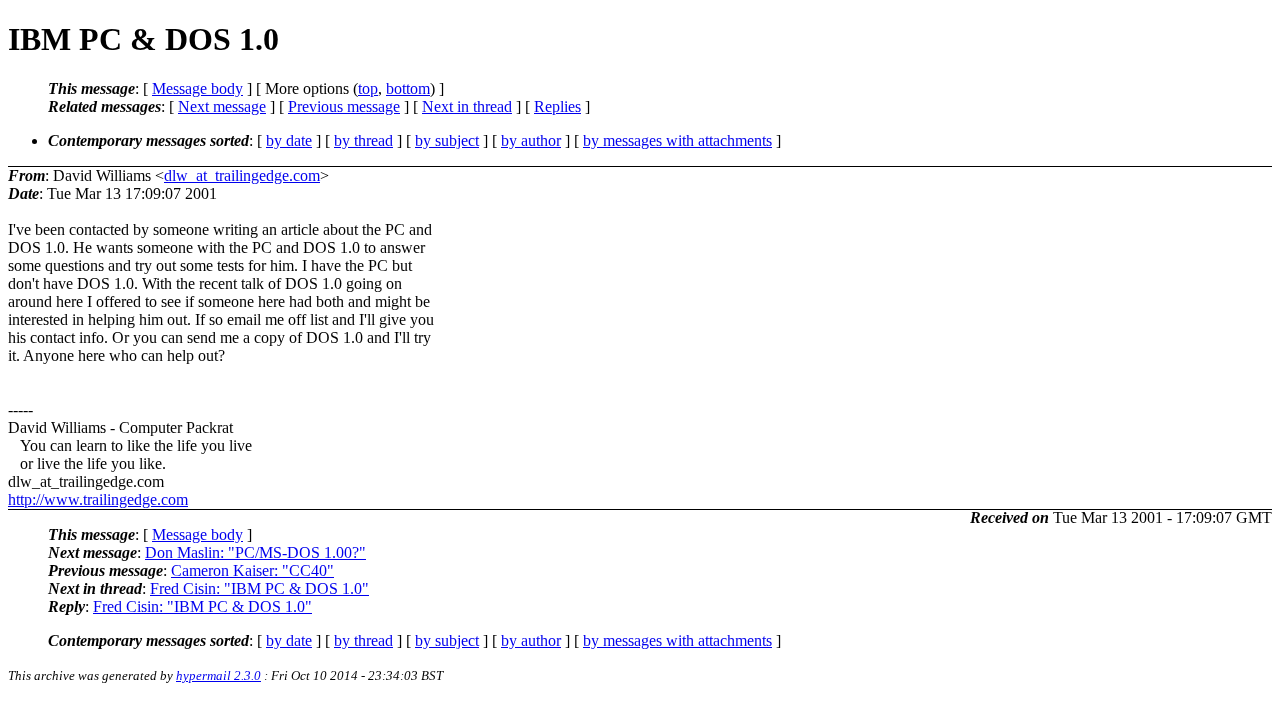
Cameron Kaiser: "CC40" (252, 570)
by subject (447, 140)
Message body (197, 88)
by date (289, 140)
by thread (363, 140)
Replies (557, 106)
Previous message (344, 106)
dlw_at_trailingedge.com (242, 175)
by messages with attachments (677, 140)
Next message (222, 106)
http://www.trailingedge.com (98, 499)
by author (531, 140)
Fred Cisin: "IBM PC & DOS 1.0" (259, 588)
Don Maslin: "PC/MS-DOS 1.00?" (255, 552)
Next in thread (467, 106)
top (368, 88)
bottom (408, 88)
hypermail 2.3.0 (218, 675)
